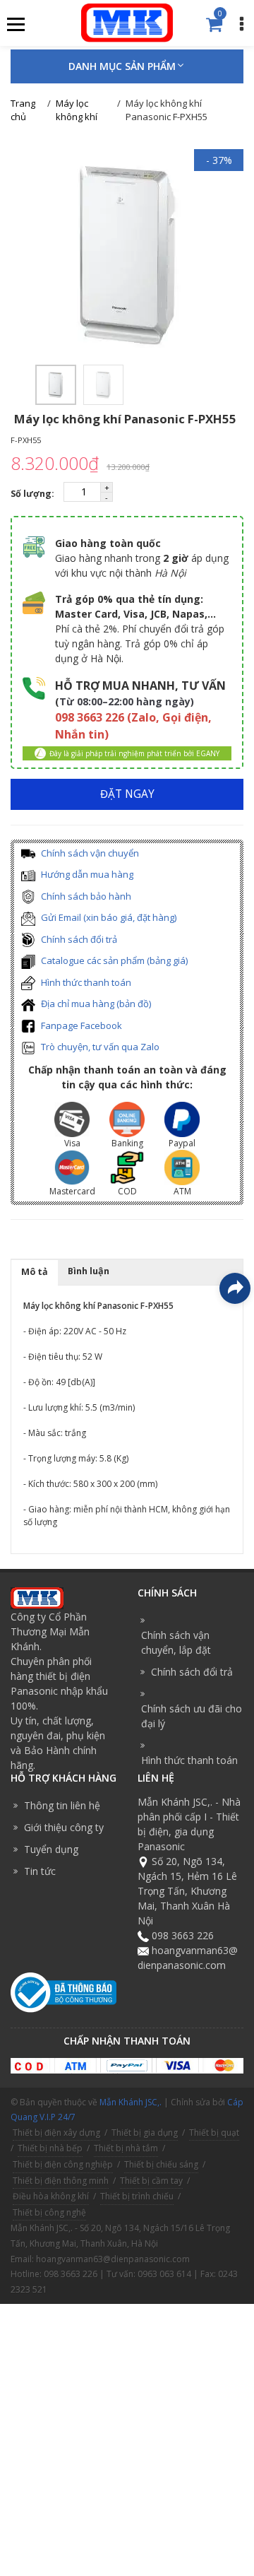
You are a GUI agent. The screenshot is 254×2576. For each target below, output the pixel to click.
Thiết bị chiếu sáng (161, 2164)
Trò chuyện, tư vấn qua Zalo (99, 1047)
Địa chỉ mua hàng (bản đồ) (95, 1004)
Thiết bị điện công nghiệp (63, 2164)
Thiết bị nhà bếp (50, 2148)
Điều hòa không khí (51, 2196)
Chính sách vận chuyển (89, 853)
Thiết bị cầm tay (151, 2181)
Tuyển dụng (51, 1849)
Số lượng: (34, 494)
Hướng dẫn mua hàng (86, 874)
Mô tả (35, 1272)
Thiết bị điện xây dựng (56, 2133)
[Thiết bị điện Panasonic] (127, 22)
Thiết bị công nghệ (49, 2212)
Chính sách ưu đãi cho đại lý (192, 1716)
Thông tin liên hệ (62, 1805)
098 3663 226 (183, 1935)
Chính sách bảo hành (85, 896)
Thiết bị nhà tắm (126, 2148)
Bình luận (89, 1271)
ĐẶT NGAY (127, 794)
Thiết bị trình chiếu (137, 2196)
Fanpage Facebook (80, 1025)
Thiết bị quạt (214, 2133)
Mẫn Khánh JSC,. (131, 2102)
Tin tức (40, 1871)
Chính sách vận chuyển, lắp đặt (176, 1642)
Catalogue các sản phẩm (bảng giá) (113, 960)
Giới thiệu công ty (64, 1827)
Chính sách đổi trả (78, 939)
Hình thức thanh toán (85, 982)
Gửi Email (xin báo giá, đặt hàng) (108, 917)
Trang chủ (23, 110)
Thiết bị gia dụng (145, 2133)
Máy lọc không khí (77, 110)
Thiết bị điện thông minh (61, 2181)
